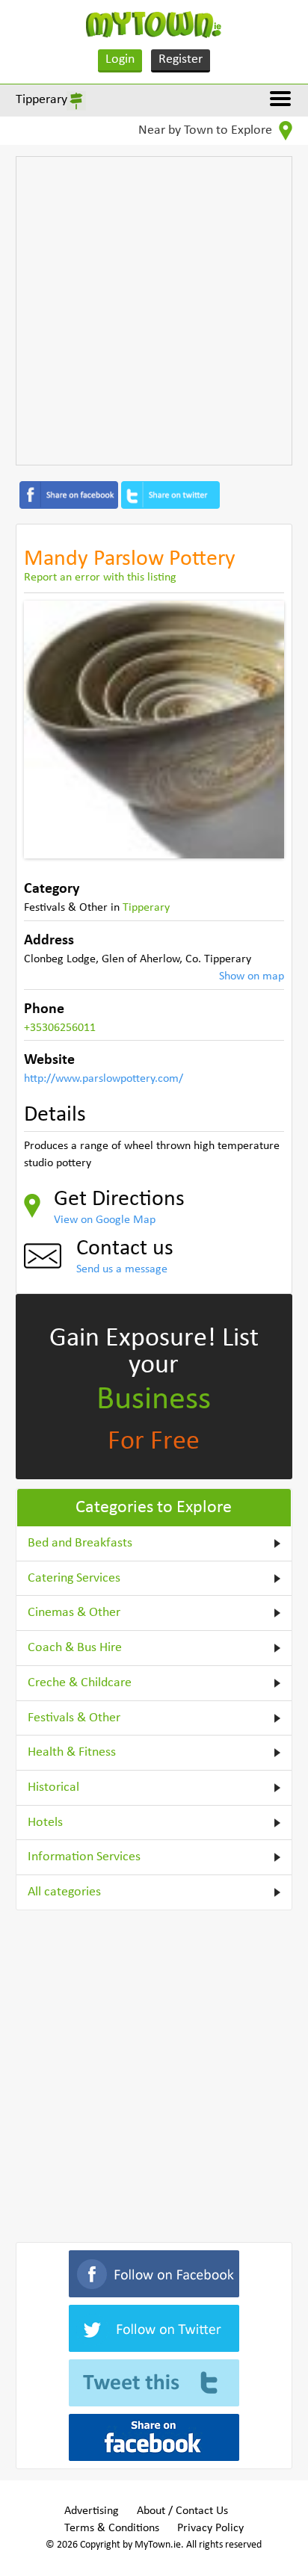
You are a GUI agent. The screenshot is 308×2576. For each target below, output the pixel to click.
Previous (46, 729)
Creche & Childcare (80, 1683)
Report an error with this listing (100, 578)
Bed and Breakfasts (80, 1543)
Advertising (92, 2511)
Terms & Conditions (112, 2528)
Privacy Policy (210, 2528)
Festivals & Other (74, 1718)
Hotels (45, 1823)
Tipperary (41, 100)
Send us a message (122, 1269)
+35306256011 (60, 1028)
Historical (53, 1787)
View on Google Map (105, 1220)
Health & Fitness (72, 1752)
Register (181, 59)
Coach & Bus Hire (75, 1648)
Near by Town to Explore (207, 130)
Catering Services (74, 1578)
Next (262, 729)
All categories (64, 1892)
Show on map (252, 976)
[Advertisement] (154, 311)
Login (120, 59)
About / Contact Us (182, 2511)
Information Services (84, 1857)
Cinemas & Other (74, 1613)
